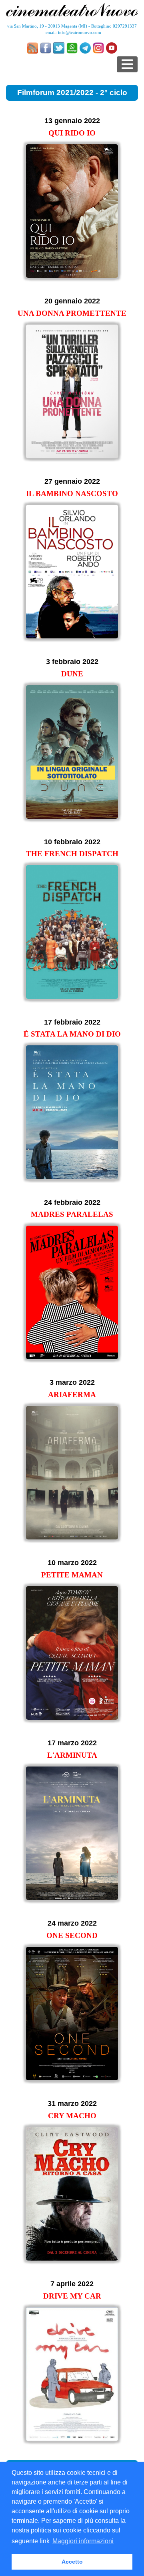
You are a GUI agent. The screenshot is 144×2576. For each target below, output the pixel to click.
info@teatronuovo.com (80, 32)
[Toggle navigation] (127, 64)
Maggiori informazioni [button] (83, 2541)
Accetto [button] (72, 2562)
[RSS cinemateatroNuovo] (32, 48)
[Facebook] (46, 48)
